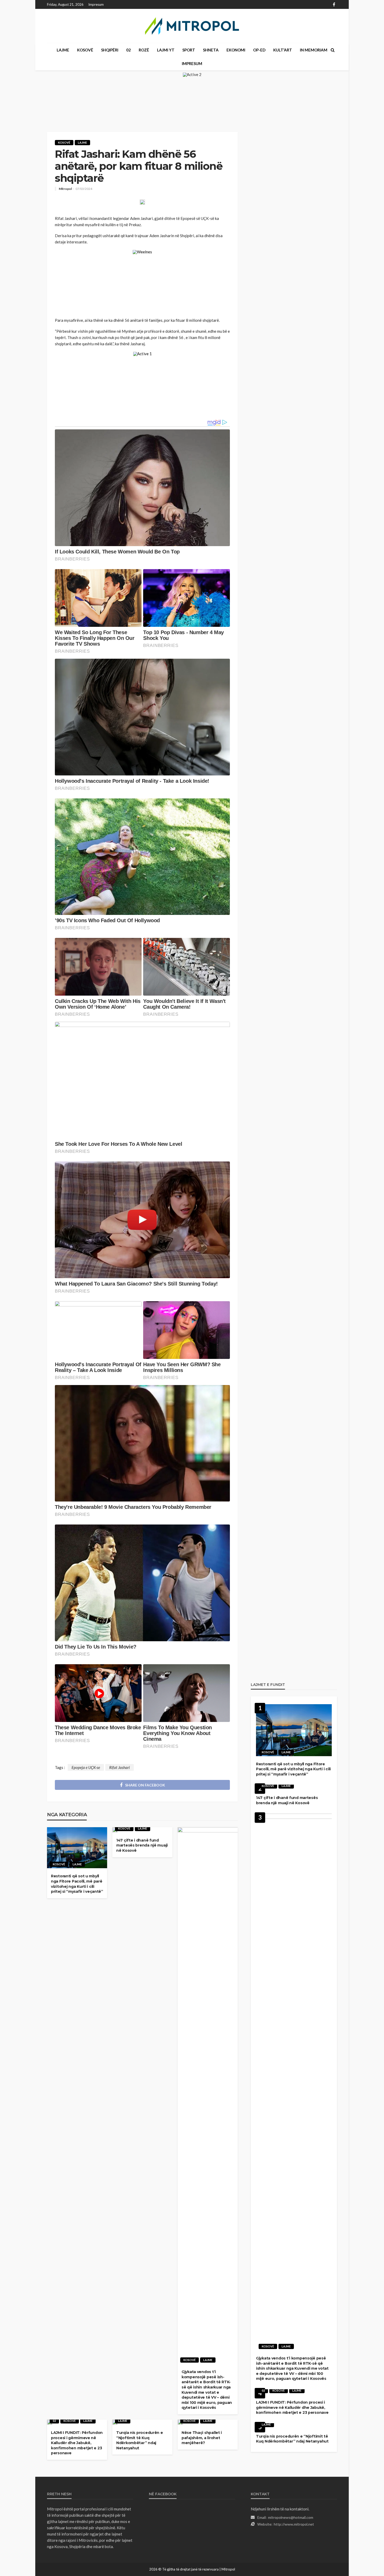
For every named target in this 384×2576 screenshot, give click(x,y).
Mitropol (65, 189)
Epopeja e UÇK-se (86, 1767)
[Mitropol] (192, 26)
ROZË (144, 50)
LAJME (63, 50)
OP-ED (259, 50)
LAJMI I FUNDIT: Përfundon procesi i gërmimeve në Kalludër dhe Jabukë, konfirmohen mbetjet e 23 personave (77, 2443)
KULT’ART (283, 50)
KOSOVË (85, 50)
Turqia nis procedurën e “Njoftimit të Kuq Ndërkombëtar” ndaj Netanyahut (140, 2440)
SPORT (189, 50)
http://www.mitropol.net (294, 2524)
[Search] (333, 50)
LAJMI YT (166, 50)
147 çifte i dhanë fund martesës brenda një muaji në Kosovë (142, 1845)
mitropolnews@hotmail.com (291, 2517)
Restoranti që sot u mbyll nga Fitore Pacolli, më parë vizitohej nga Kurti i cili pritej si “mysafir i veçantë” (77, 1884)
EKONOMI (236, 50)
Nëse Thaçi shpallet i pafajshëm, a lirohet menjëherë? (202, 2438)
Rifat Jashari (120, 1767)
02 (129, 50)
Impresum (96, 4)
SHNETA (211, 50)
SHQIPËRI (110, 50)
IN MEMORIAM (314, 50)
